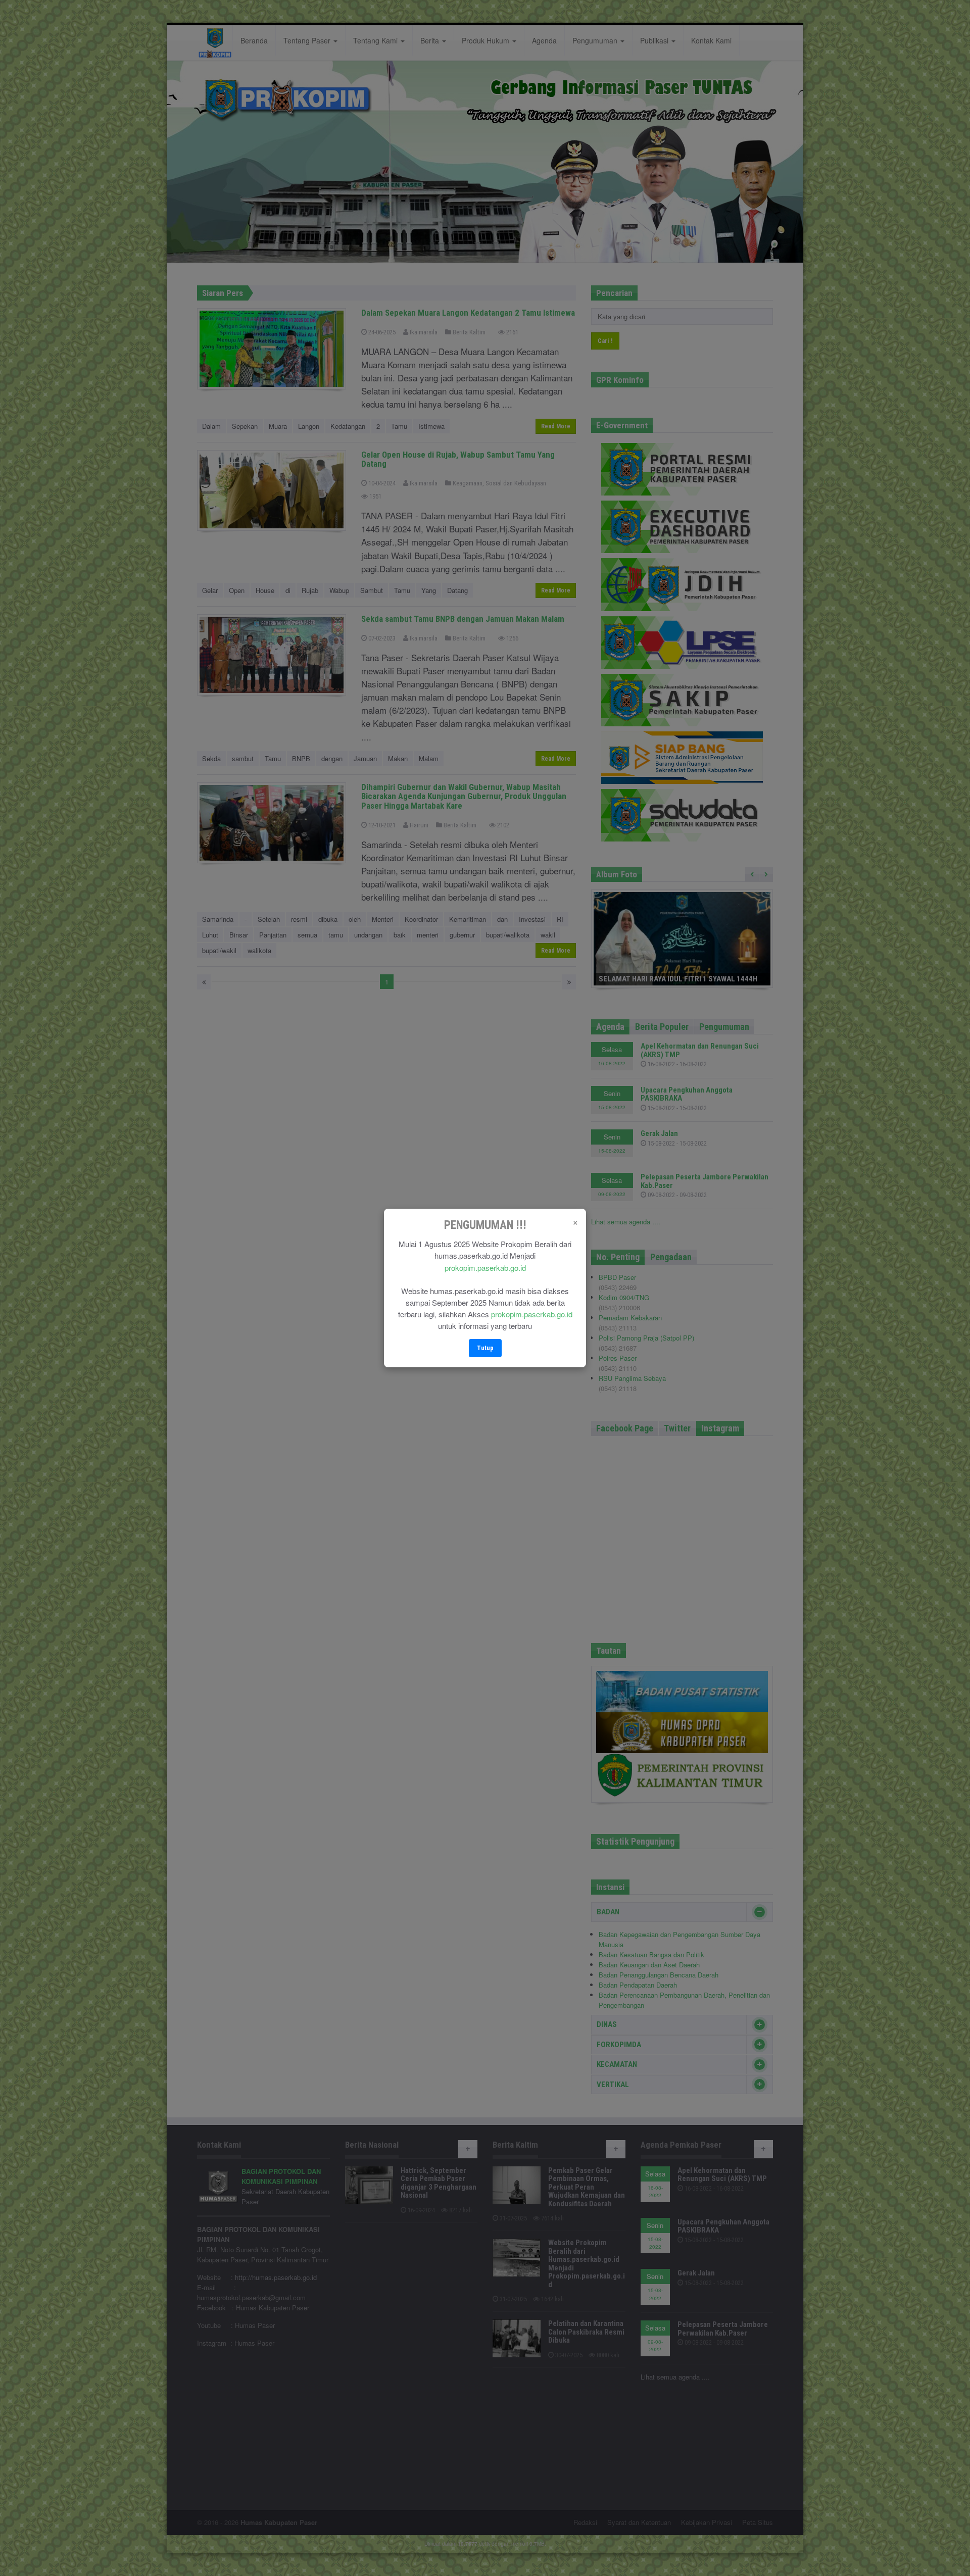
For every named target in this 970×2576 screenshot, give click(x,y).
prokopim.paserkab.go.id (485, 1268)
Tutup (485, 1348)
